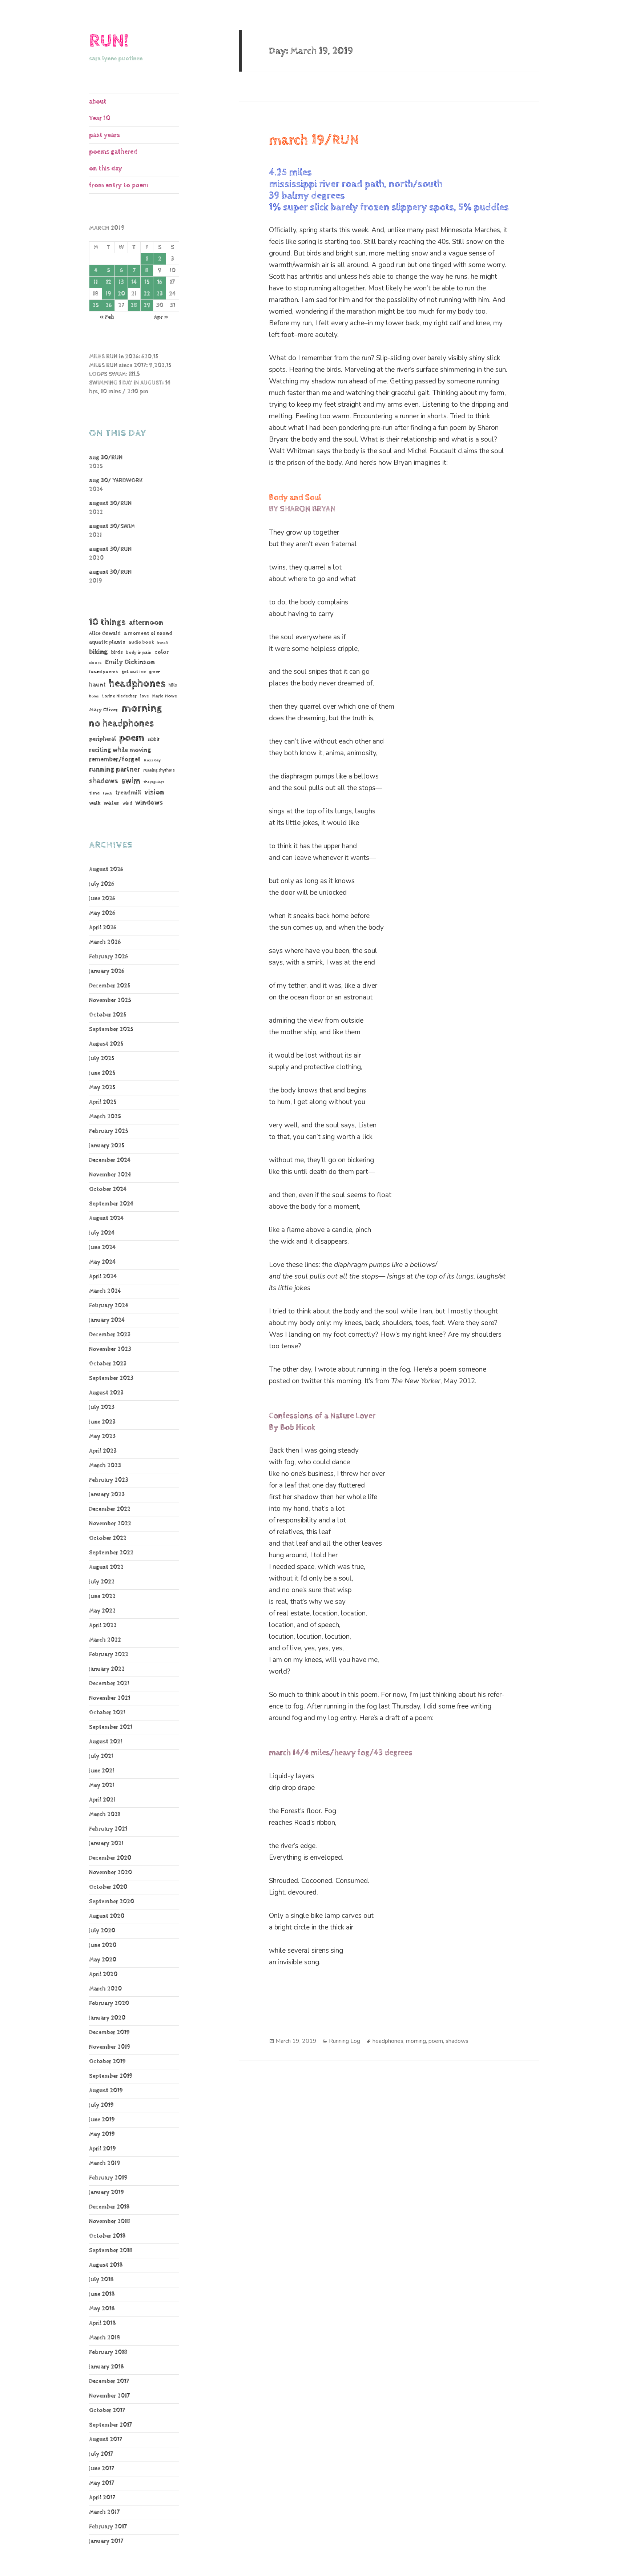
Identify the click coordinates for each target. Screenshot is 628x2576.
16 (160, 282)
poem (132, 738)
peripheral (102, 739)
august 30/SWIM (112, 526)
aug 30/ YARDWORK (116, 481)
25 (96, 305)
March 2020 (105, 1989)
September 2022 (111, 1553)
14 (134, 282)
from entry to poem (119, 185)
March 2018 (105, 2338)
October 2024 (108, 1189)
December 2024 (110, 1160)
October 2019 (107, 2062)
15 (147, 282)
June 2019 (102, 2120)
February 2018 (108, 2352)
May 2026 (102, 913)
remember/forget (115, 760)
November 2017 (109, 2396)
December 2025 (110, 986)
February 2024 (109, 1306)
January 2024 (107, 1320)
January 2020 (107, 2018)
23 (160, 294)
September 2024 (111, 1204)
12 (108, 282)
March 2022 (105, 1640)
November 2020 (110, 1873)
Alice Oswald (105, 633)
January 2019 (106, 2192)
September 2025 (111, 1029)
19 (108, 294)
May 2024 (102, 1262)
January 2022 (107, 1669)
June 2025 (102, 1073)
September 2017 (110, 2425)
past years (104, 135)
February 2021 (108, 1829)
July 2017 (101, 2454)
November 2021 (110, 1698)
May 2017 (102, 2483)
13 (121, 282)
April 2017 (102, 2498)
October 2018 (107, 2236)
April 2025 (103, 1102)
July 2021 (101, 1756)
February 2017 (108, 2527)
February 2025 (109, 1131)
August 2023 (106, 1393)
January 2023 (107, 1495)
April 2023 (103, 1451)
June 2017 (102, 2469)
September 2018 (111, 2251)
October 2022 (108, 1538)
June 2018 (102, 2294)
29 (147, 305)
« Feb (107, 317)
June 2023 (102, 1422)
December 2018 (109, 2207)
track (107, 793)
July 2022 (102, 1582)
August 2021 (106, 1742)
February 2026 (108, 957)
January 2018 (106, 2367)
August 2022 (106, 1567)
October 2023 (108, 1364)
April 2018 (102, 2323)
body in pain (139, 653)
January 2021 (106, 1844)
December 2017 (109, 2381)
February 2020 (109, 2003)
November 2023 (110, 1349)
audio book (141, 642)
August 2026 (106, 870)
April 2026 (103, 928)
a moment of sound (148, 633)
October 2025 (108, 1015)
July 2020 (102, 1931)
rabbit (154, 739)
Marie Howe (164, 696)
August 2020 (107, 1916)
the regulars (154, 782)
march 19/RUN (314, 140)
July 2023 (102, 1407)
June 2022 (102, 1596)
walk (95, 803)
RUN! (109, 41)
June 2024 (102, 1247)
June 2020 (103, 1945)
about (98, 102)
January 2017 (106, 2541)
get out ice (134, 672)
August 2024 (106, 1218)
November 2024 (110, 1175)
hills (173, 685)
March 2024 (105, 1291)
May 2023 (102, 1436)
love (144, 696)
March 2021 (104, 1814)
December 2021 (109, 1684)
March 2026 (105, 942)
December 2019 (109, 2032)
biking (98, 652)
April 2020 (103, 1974)
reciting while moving (120, 750)
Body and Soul (295, 498)
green (155, 672)
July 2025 (102, 1058)
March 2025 (105, 1117)
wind (127, 804)
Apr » (161, 317)
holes (94, 696)
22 (147, 294)
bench (163, 643)
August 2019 (106, 2091)
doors (95, 663)
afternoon (146, 623)
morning (142, 708)
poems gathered (113, 152)
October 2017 (107, 2410)
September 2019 (111, 2076)
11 (96, 282)
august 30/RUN (110, 504)
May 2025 (102, 1088)
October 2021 (107, 1713)
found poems (104, 672)
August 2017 (106, 2440)
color (162, 652)
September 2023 (111, 1378)
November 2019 (110, 2047)
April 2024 (103, 1277)
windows (149, 803)
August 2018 (106, 2265)
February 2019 (108, 2178)
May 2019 (102, 2134)
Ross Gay (152, 760)
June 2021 (102, 1771)
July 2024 (102, 1233)
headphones (137, 683)
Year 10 (100, 118)
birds (117, 652)
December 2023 (110, 1335)
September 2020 (112, 1902)
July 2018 (101, 2280)
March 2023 (105, 1466)
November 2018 (110, 2221)
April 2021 (102, 1800)
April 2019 (102, 2149)
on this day (106, 168)
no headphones (121, 723)
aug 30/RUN (106, 458)
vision (154, 792)
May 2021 (102, 1785)
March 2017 (104, 2512)
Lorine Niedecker (119, 696)
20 (121, 294)
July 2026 (102, 884)
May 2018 (102, 2309)
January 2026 (107, 971)
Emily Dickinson (130, 662)
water (111, 803)
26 (108, 305)
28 (134, 305)
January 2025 (107, 1146)
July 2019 (101, 2105)
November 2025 (110, 1000)
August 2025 (106, 1044)
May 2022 (102, 1611)
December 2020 (110, 1858)
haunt (97, 685)
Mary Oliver (104, 710)
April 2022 (103, 1625)
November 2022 (110, 1524)
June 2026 (102, 899)
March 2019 (105, 2163)
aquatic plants (107, 642)
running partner (114, 770)
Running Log (345, 2041)
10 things (107, 622)
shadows (104, 781)
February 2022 (109, 1655)
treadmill (128, 793)
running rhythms (159, 770)
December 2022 (110, 1509)
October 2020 (108, 1887)
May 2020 (103, 1960)
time (94, 793)
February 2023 (109, 1480)
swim (131, 781)
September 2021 (111, 1727)
